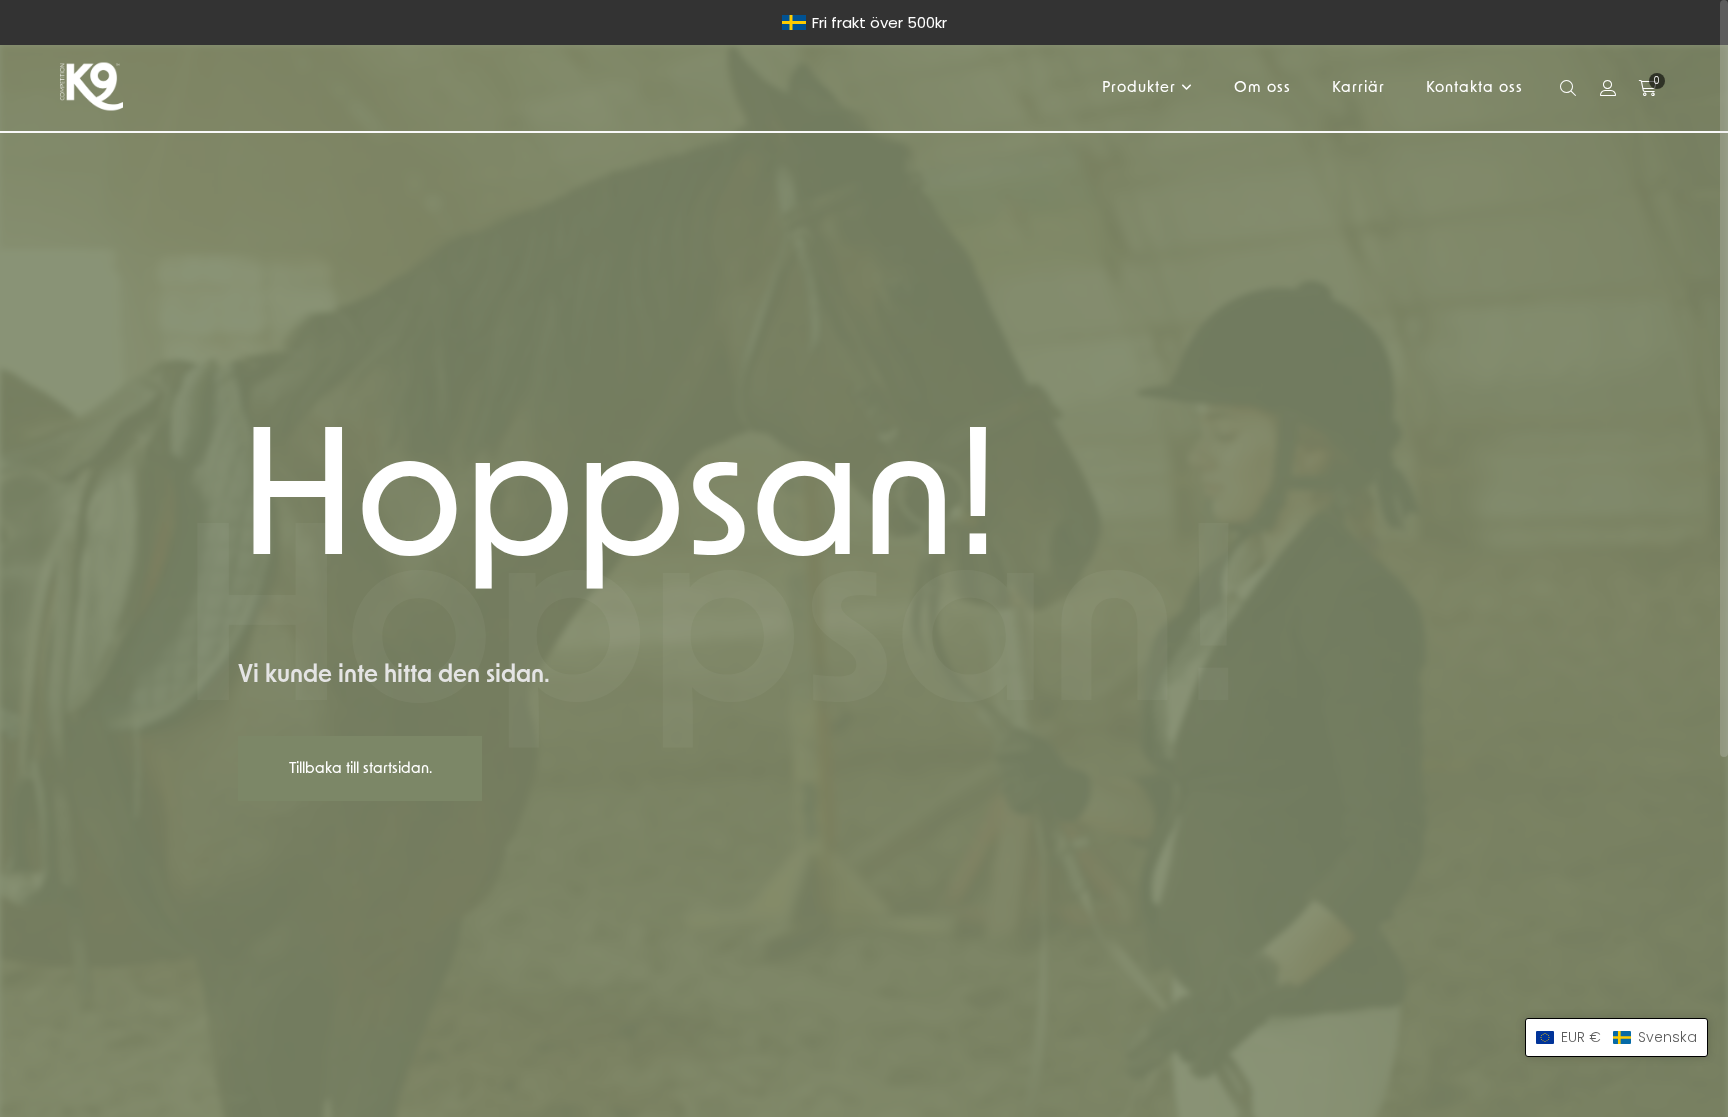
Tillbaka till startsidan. (360, 768)
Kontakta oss (1474, 87)
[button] (1616, 1037)
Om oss (1262, 87)
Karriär (1358, 87)
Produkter (1139, 87)
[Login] (1608, 88)
